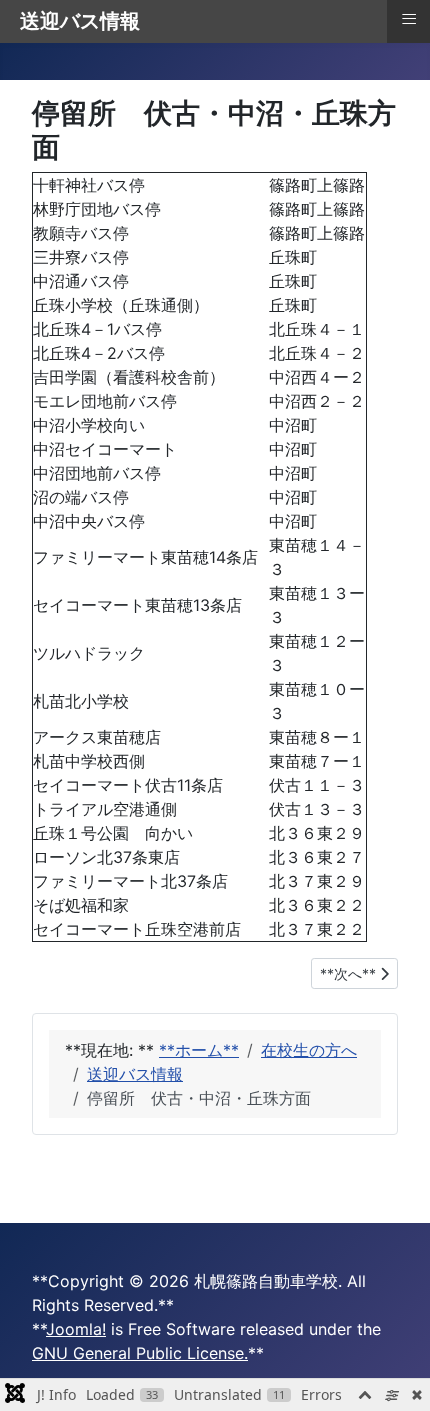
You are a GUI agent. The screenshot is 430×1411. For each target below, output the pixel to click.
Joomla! (76, 1329)
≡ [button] (409, 19)
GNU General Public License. (140, 1353)
